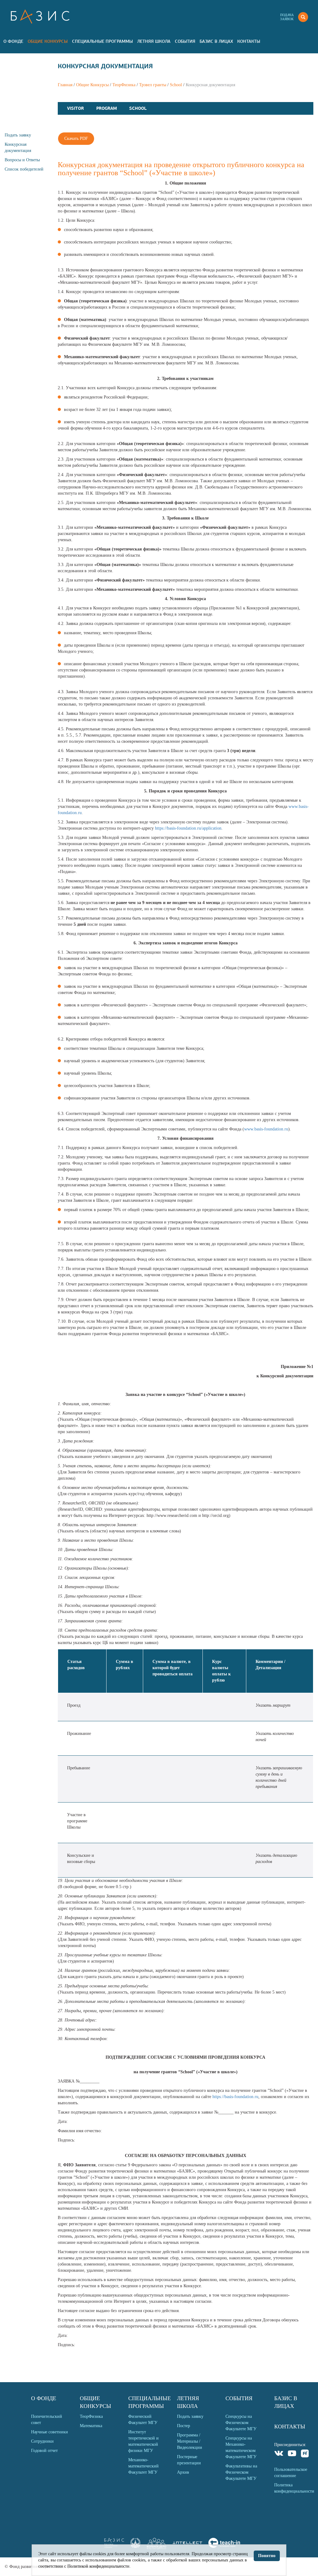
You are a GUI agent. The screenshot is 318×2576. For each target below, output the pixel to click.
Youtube (292, 2454)
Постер (184, 2426)
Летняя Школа (154, 41)
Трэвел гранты (153, 85)
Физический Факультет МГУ (143, 2420)
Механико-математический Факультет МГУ (143, 2466)
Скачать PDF (76, 138)
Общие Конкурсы (48, 41)
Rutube (305, 2454)
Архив (183, 2472)
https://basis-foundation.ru (235, 2097)
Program (107, 108)
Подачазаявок (287, 17)
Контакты (249, 41)
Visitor (75, 108)
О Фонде (13, 41)
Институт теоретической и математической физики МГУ (143, 2441)
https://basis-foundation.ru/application (188, 828)
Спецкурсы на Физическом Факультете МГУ (241, 2423)
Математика (91, 2426)
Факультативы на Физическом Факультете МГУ (241, 2472)
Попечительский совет (47, 2420)
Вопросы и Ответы (22, 160)
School (176, 85)
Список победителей (24, 169)
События (185, 41)
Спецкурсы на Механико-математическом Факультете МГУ (241, 2447)
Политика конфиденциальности (294, 2488)
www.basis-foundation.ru (266, 1129)
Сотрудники (42, 2441)
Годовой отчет (44, 2451)
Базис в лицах (216, 41)
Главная (65, 85)
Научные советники (50, 2432)
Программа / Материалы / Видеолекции (190, 2441)
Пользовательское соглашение (291, 2473)
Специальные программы (102, 41)
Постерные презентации (189, 2460)
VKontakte (279, 2454)
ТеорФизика (124, 85)
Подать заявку (18, 135)
